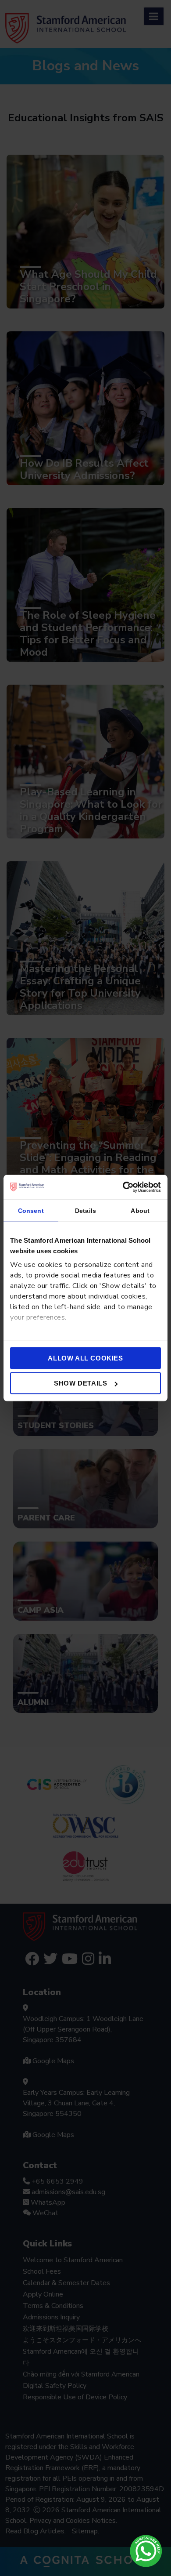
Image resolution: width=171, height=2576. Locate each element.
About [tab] (140, 1210)
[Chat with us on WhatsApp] (146, 2551)
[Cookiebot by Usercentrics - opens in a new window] (123, 1187)
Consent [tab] (31, 1210)
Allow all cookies (85, 1358)
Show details (80, 1383)
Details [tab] (85, 1210)
